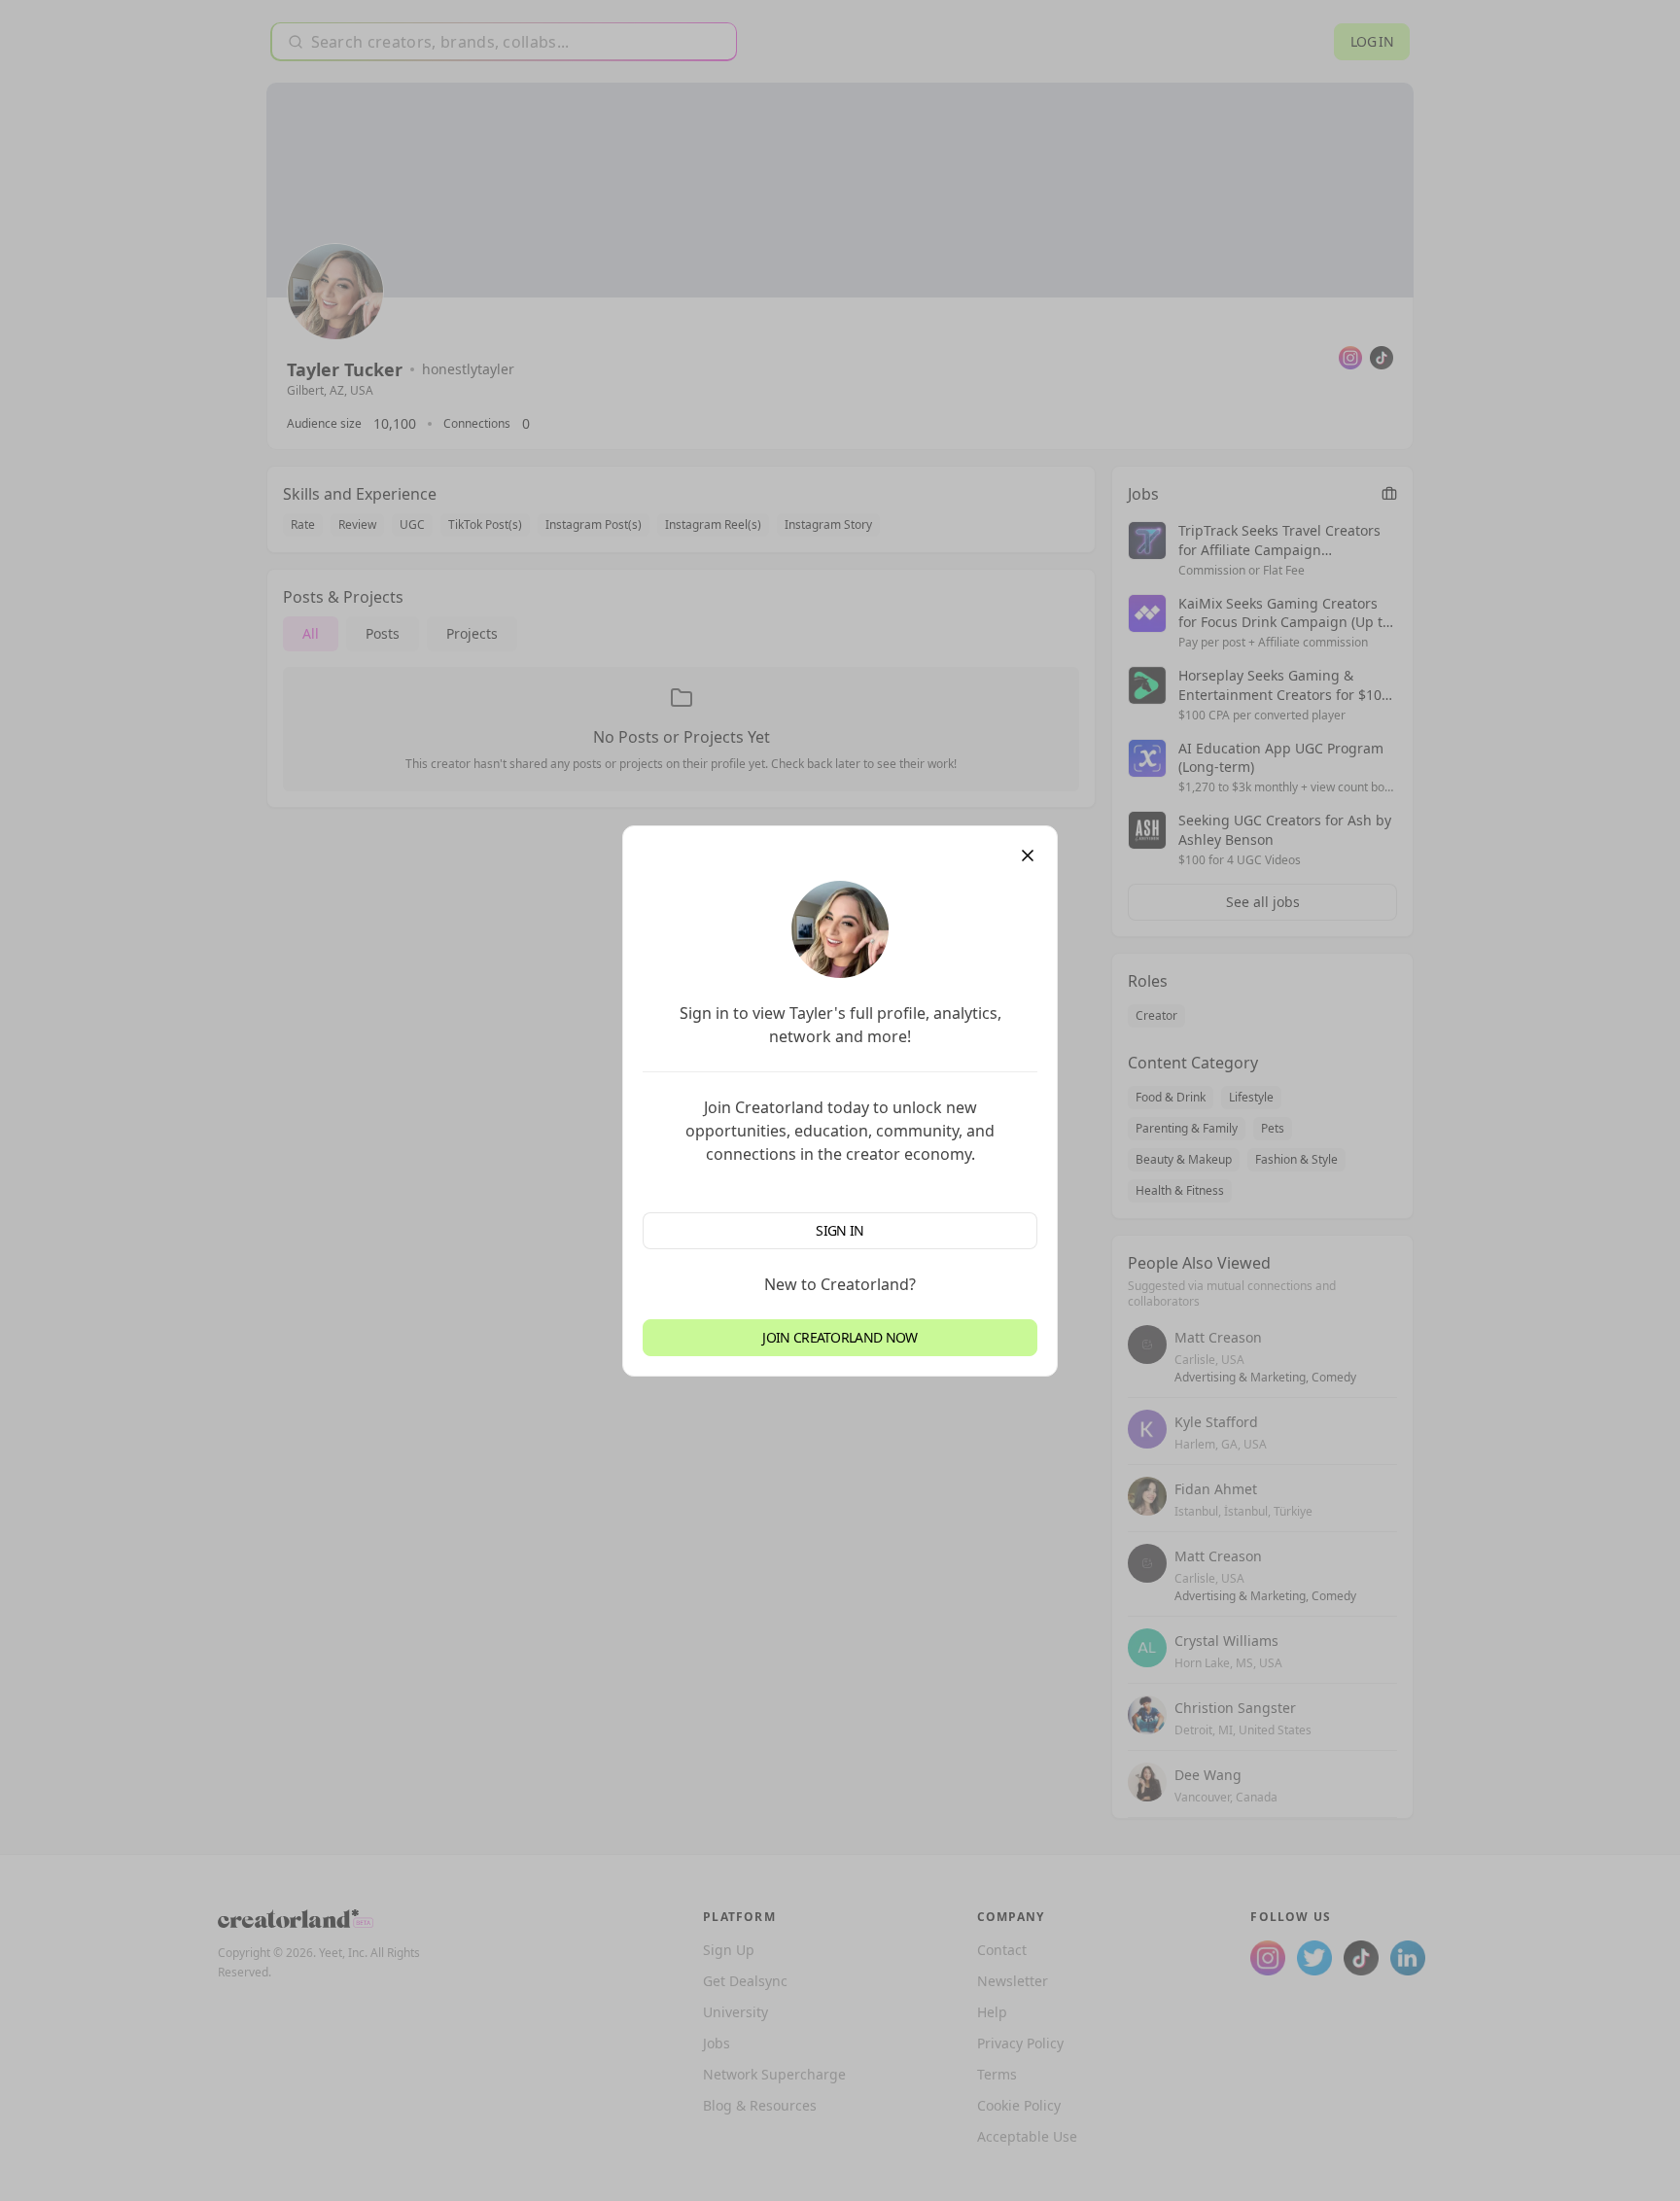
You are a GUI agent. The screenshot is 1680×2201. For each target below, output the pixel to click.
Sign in (840, 1230)
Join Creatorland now (840, 1337)
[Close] (1028, 856)
